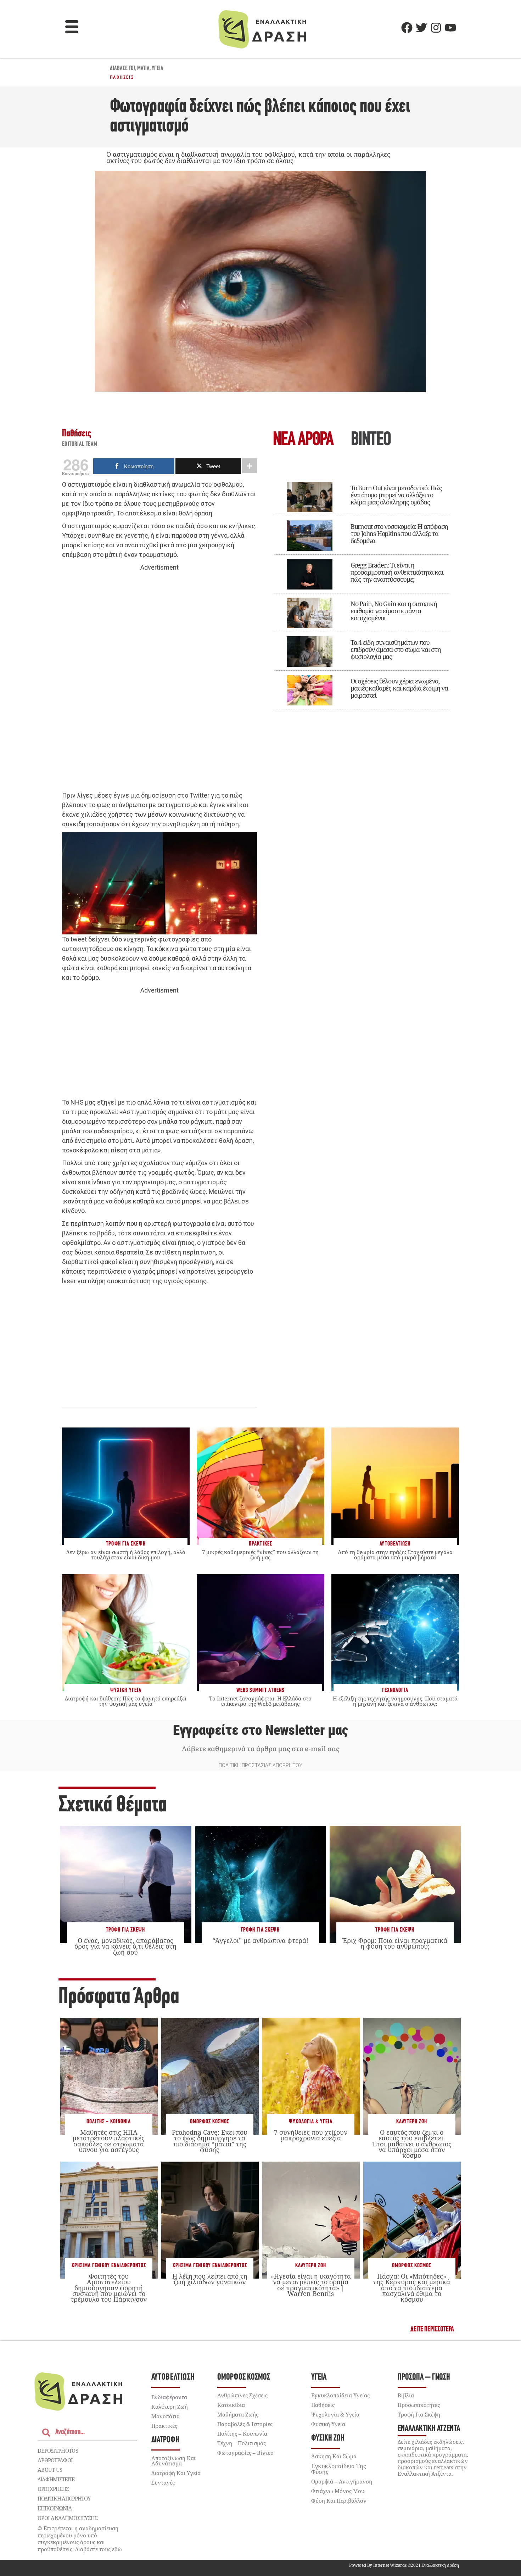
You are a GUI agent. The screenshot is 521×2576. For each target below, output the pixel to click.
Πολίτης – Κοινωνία (242, 2433)
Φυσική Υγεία (328, 2424)
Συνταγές (163, 2482)
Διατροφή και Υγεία (176, 2473)
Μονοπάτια (166, 2416)
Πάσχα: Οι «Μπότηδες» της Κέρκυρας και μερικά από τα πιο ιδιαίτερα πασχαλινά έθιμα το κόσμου (412, 2288)
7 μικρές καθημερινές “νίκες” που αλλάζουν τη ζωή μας (260, 1555)
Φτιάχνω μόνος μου (338, 2491)
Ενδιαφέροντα (169, 2397)
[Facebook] (407, 28)
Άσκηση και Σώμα (334, 2456)
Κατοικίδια (231, 2405)
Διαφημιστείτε (56, 2479)
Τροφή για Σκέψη (125, 1930)
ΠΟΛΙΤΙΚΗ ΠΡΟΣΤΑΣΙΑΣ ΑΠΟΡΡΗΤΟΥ (260, 1765)
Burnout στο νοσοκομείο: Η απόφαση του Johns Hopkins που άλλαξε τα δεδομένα (399, 533)
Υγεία (158, 69)
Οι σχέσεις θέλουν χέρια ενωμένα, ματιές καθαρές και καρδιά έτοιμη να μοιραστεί (399, 688)
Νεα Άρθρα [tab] (303, 440)
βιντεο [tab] (371, 440)
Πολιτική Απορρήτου (64, 2498)
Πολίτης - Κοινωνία (109, 2122)
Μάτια (143, 69)
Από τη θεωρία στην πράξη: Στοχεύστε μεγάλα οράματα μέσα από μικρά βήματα (395, 1555)
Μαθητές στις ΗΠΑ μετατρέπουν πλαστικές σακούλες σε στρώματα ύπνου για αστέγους (109, 2141)
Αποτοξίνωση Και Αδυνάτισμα (173, 2461)
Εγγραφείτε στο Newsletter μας (260, 1730)
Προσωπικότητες (419, 2405)
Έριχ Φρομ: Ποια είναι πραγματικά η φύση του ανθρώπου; (395, 1943)
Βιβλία (406, 2395)
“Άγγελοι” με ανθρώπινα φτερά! (260, 1940)
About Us (50, 2470)
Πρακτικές (164, 2426)
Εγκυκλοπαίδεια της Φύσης (339, 2469)
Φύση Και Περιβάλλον (339, 2500)
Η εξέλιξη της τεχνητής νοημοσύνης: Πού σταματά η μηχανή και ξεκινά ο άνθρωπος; (395, 1701)
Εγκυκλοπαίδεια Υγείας (340, 2395)
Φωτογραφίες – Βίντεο (245, 2453)
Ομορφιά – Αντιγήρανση (342, 2481)
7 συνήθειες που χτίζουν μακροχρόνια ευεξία (311, 2135)
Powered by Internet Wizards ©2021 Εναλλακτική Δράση (404, 2565)
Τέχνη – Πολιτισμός (242, 2443)
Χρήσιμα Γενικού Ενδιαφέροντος (109, 2266)
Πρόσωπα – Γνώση (424, 2377)
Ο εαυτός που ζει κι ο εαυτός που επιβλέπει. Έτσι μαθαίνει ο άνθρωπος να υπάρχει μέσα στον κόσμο (412, 2144)
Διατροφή (165, 2440)
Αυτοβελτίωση (173, 2377)
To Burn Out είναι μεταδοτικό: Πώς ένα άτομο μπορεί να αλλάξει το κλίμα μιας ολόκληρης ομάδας (396, 495)
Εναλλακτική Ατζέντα (429, 2429)
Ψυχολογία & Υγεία (311, 2122)
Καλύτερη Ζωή (412, 2122)
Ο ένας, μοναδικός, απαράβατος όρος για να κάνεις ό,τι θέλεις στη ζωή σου (125, 1946)
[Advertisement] (159, 682)
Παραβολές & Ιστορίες (245, 2424)
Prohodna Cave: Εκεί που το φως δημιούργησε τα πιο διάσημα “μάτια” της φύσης (210, 2141)
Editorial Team (80, 445)
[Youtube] (450, 28)
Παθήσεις (122, 77)
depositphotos (58, 2451)
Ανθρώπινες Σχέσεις (242, 2395)
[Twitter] (421, 28)
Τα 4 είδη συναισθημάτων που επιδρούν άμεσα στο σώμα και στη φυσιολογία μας (396, 649)
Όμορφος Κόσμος (210, 2122)
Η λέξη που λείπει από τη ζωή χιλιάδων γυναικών (210, 2279)
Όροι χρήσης (53, 2489)
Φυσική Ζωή (328, 2438)
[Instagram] (436, 28)
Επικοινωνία (55, 2508)
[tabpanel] (362, 591)
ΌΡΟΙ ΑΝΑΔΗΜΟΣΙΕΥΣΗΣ (68, 2518)
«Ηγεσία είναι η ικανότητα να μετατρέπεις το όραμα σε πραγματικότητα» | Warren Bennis (311, 2285)
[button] (72, 28)
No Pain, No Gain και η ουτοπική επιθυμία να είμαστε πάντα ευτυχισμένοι (394, 611)
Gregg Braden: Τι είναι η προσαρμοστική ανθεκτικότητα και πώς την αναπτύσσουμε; (397, 572)
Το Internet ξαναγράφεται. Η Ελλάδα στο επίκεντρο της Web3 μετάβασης (260, 1701)
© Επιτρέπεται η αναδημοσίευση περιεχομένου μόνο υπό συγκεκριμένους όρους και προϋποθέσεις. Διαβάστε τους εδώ (80, 2539)
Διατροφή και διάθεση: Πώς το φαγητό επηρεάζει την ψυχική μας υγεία (126, 1701)
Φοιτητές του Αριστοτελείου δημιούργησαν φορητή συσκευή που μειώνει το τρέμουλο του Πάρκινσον (109, 2288)
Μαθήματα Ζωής (238, 2414)
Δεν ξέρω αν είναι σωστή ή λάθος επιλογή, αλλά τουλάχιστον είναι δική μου (126, 1555)
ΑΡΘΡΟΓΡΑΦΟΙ (55, 2460)
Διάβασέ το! (122, 69)
